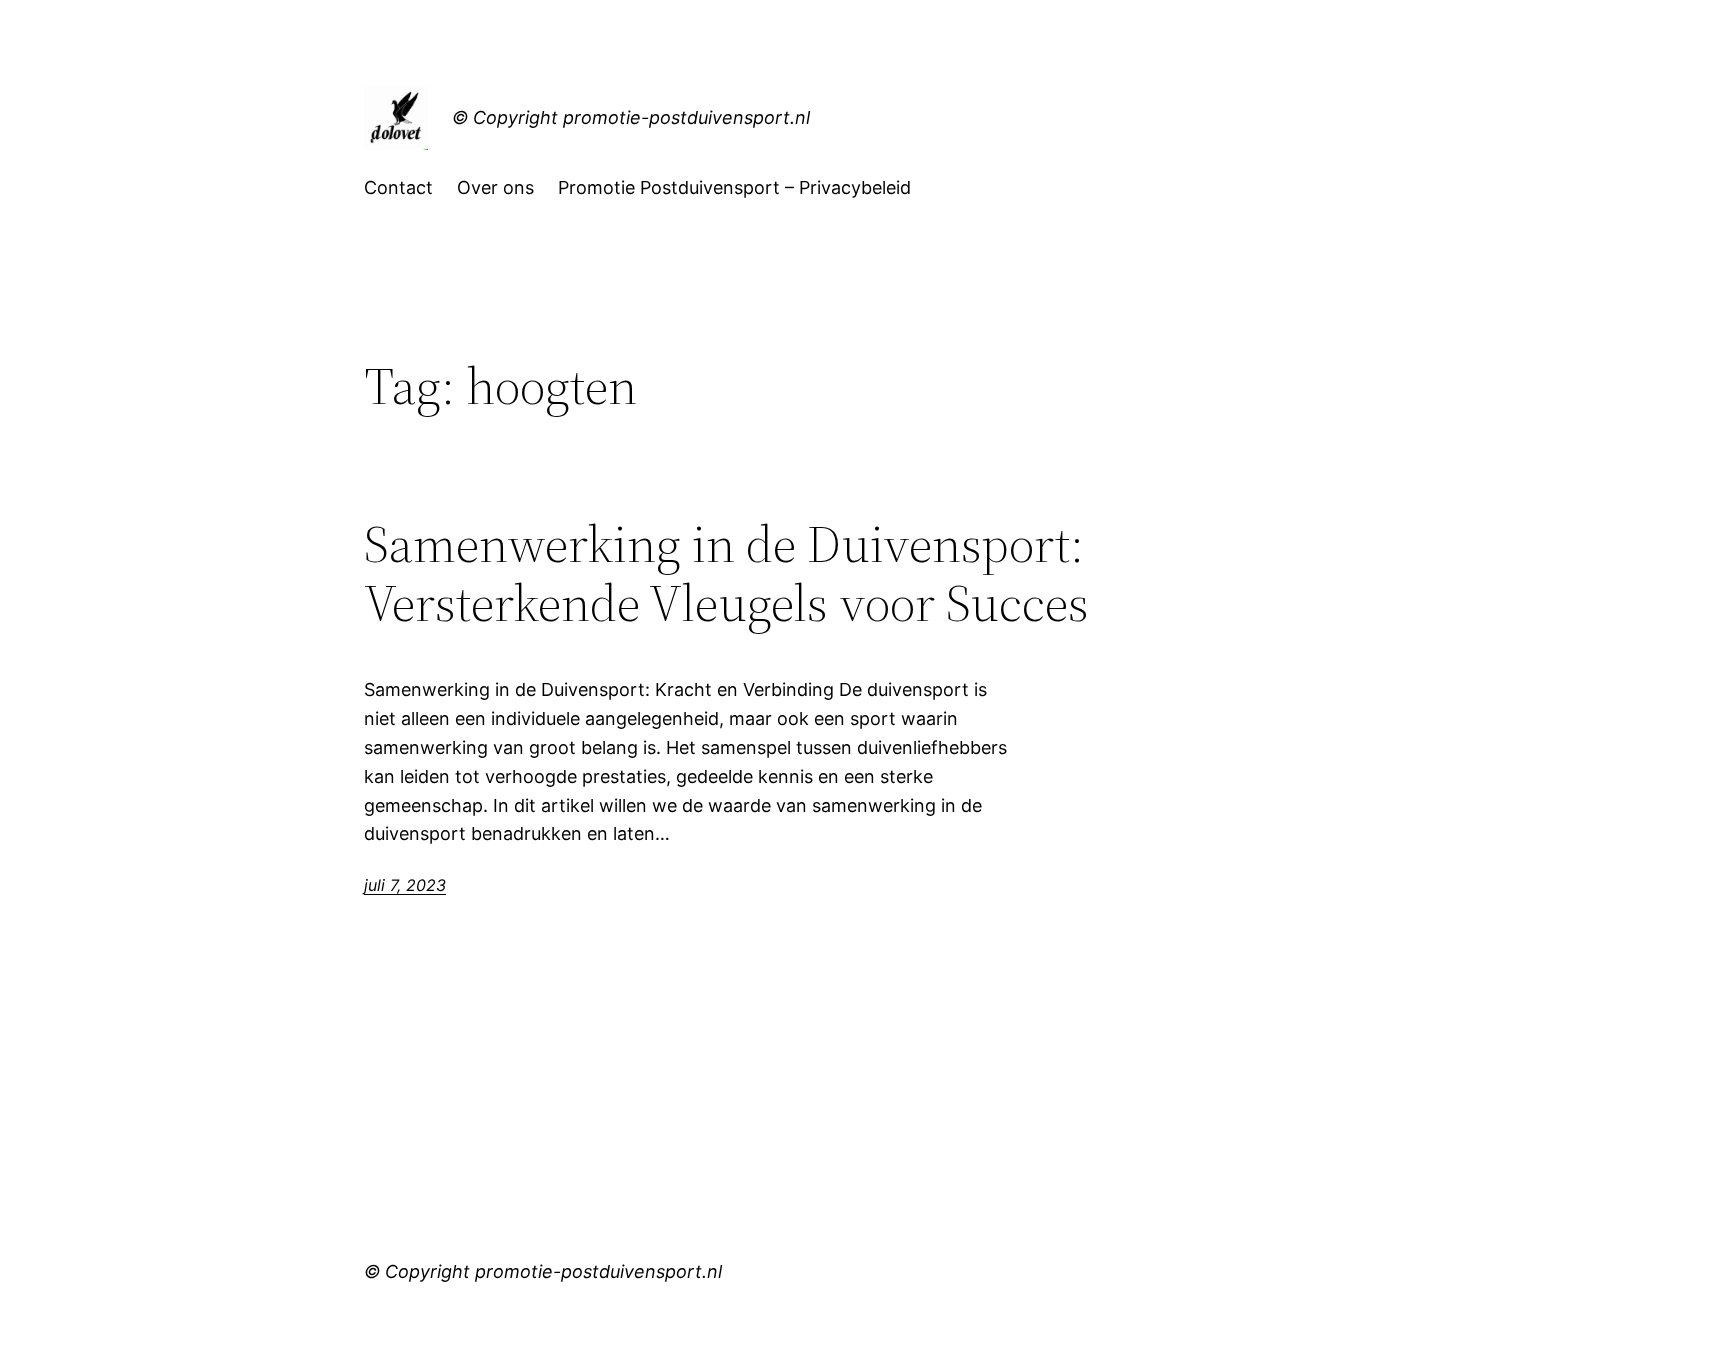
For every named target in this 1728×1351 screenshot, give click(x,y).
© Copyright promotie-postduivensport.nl (631, 117)
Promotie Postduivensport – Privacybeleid (734, 187)
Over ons (495, 187)
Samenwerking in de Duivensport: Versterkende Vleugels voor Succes (726, 574)
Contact (398, 187)
